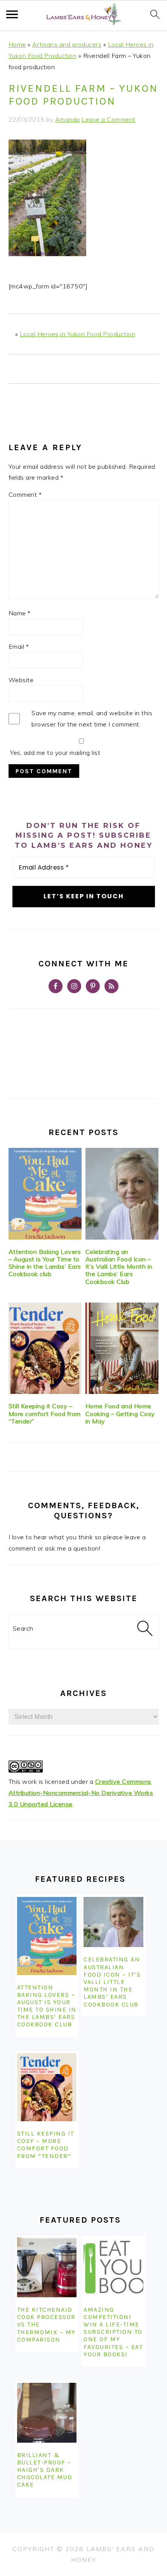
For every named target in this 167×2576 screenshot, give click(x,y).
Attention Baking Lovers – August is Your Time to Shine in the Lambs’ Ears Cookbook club (45, 1263)
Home (17, 44)
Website (21, 680)
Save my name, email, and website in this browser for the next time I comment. (92, 719)
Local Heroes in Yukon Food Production (78, 334)
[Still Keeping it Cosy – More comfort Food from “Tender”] (45, 1348)
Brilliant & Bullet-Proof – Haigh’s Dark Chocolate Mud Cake (45, 2470)
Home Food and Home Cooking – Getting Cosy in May (120, 1413)
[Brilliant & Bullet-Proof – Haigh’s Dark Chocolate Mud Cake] (47, 2413)
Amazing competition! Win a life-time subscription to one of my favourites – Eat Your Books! (113, 2332)
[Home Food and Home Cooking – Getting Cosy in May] (122, 1348)
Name (20, 613)
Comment (25, 494)
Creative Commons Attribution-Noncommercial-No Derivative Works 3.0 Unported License (81, 1793)
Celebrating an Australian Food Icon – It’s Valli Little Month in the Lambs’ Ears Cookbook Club (119, 1267)
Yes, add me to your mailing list (55, 753)
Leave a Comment (109, 119)
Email (19, 646)
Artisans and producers (67, 44)
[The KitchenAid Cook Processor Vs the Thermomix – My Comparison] (47, 2267)
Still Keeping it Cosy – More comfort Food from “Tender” (45, 1413)
